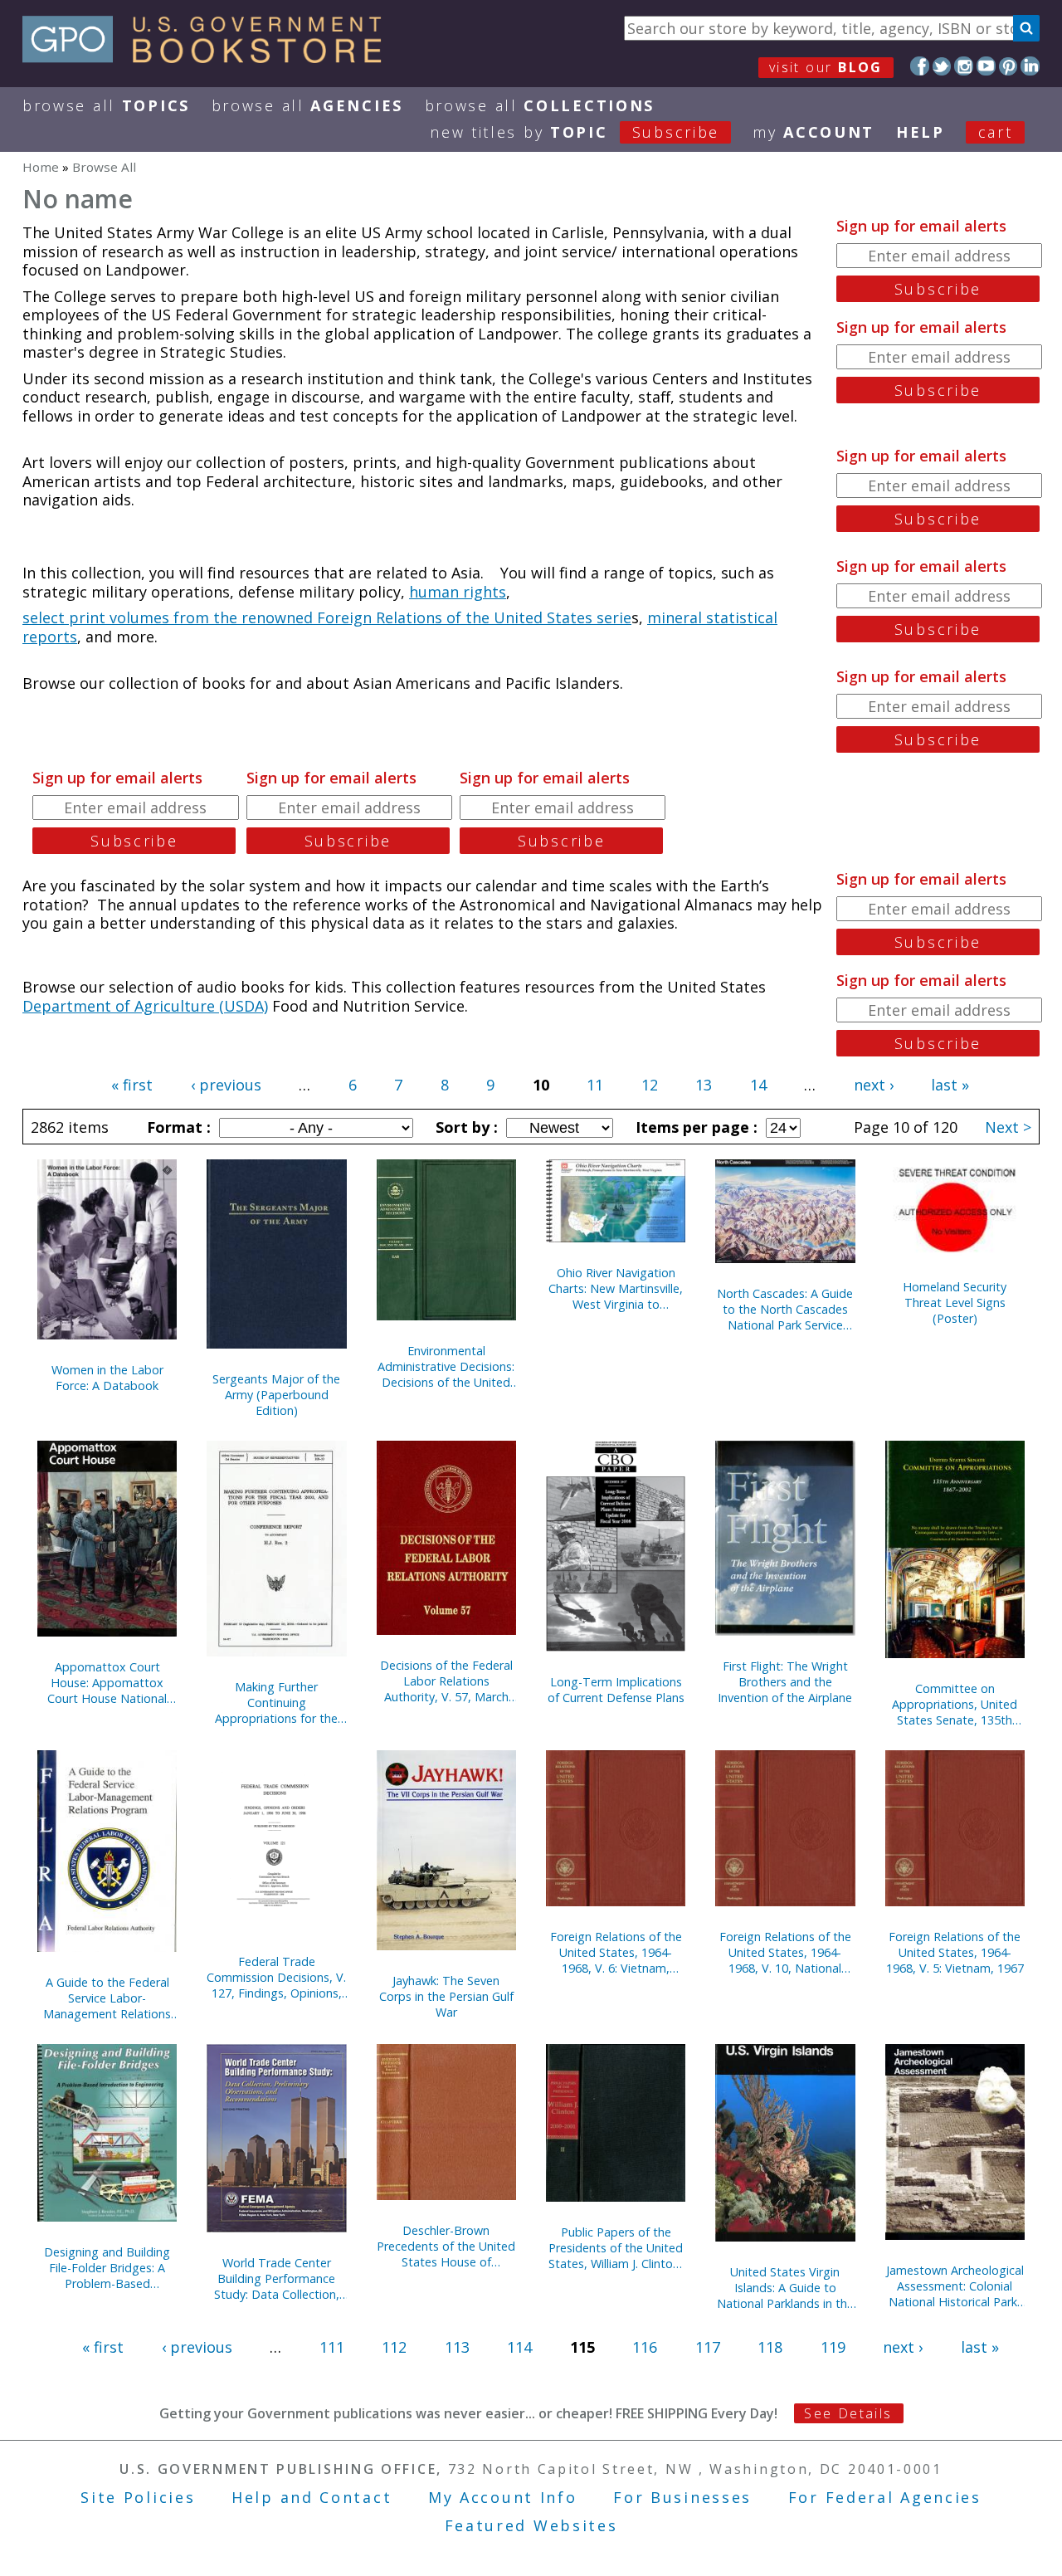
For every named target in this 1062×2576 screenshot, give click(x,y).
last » (950, 1085)
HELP (921, 132)
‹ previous (226, 1085)
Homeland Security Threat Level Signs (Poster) (955, 1303)
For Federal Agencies (885, 2497)
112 (394, 2347)
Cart (996, 132)
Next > (1008, 1127)
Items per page (694, 1127)
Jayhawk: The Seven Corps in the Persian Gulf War (446, 1996)
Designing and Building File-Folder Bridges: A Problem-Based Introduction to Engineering (107, 2268)
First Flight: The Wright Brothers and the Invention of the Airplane (785, 1682)
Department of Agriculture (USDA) (145, 1006)
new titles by (575, 132)
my (814, 132)
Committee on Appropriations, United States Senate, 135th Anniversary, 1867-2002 (955, 1704)
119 (833, 2347)
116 (645, 2347)
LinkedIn (1030, 66)
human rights (458, 592)
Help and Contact (312, 2497)
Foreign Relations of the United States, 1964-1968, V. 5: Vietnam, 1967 (955, 1952)
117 (708, 2347)
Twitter (942, 66)
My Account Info (503, 2497)
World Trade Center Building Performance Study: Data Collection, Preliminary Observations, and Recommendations (276, 2278)
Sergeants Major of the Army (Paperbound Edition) (276, 1395)
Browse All (106, 105)
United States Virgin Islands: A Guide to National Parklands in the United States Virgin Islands (785, 2288)
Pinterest (1008, 66)
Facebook (920, 66)
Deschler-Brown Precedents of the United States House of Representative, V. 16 (446, 2246)
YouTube (986, 66)
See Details (848, 2413)
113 (457, 2347)
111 (332, 2347)
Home (41, 167)
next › (874, 1085)
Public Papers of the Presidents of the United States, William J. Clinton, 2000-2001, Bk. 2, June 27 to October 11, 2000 (616, 2248)
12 (650, 1085)
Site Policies (138, 2497)
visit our (826, 67)
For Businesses (682, 2497)
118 (770, 2347)
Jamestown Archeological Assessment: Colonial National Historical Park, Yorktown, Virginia (955, 2286)
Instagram (964, 66)
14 (758, 1085)
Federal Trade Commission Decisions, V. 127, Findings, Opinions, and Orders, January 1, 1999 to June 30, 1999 (276, 1977)
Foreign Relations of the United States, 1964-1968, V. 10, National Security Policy (785, 1952)
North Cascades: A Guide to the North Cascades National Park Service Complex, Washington (785, 1309)
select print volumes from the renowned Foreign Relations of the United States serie (327, 617)
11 (595, 1085)
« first (132, 1085)
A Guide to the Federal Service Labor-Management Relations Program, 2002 (107, 1998)
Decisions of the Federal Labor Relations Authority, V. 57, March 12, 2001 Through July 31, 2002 (446, 1681)
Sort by (465, 1127)
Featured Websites (531, 2525)
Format (177, 1127)
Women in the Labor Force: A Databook (107, 1378)
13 (704, 1085)
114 (519, 2347)
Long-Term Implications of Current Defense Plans (616, 1690)
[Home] (209, 57)
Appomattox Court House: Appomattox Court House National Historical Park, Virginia (107, 1683)
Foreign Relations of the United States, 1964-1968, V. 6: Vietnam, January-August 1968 (616, 1952)
